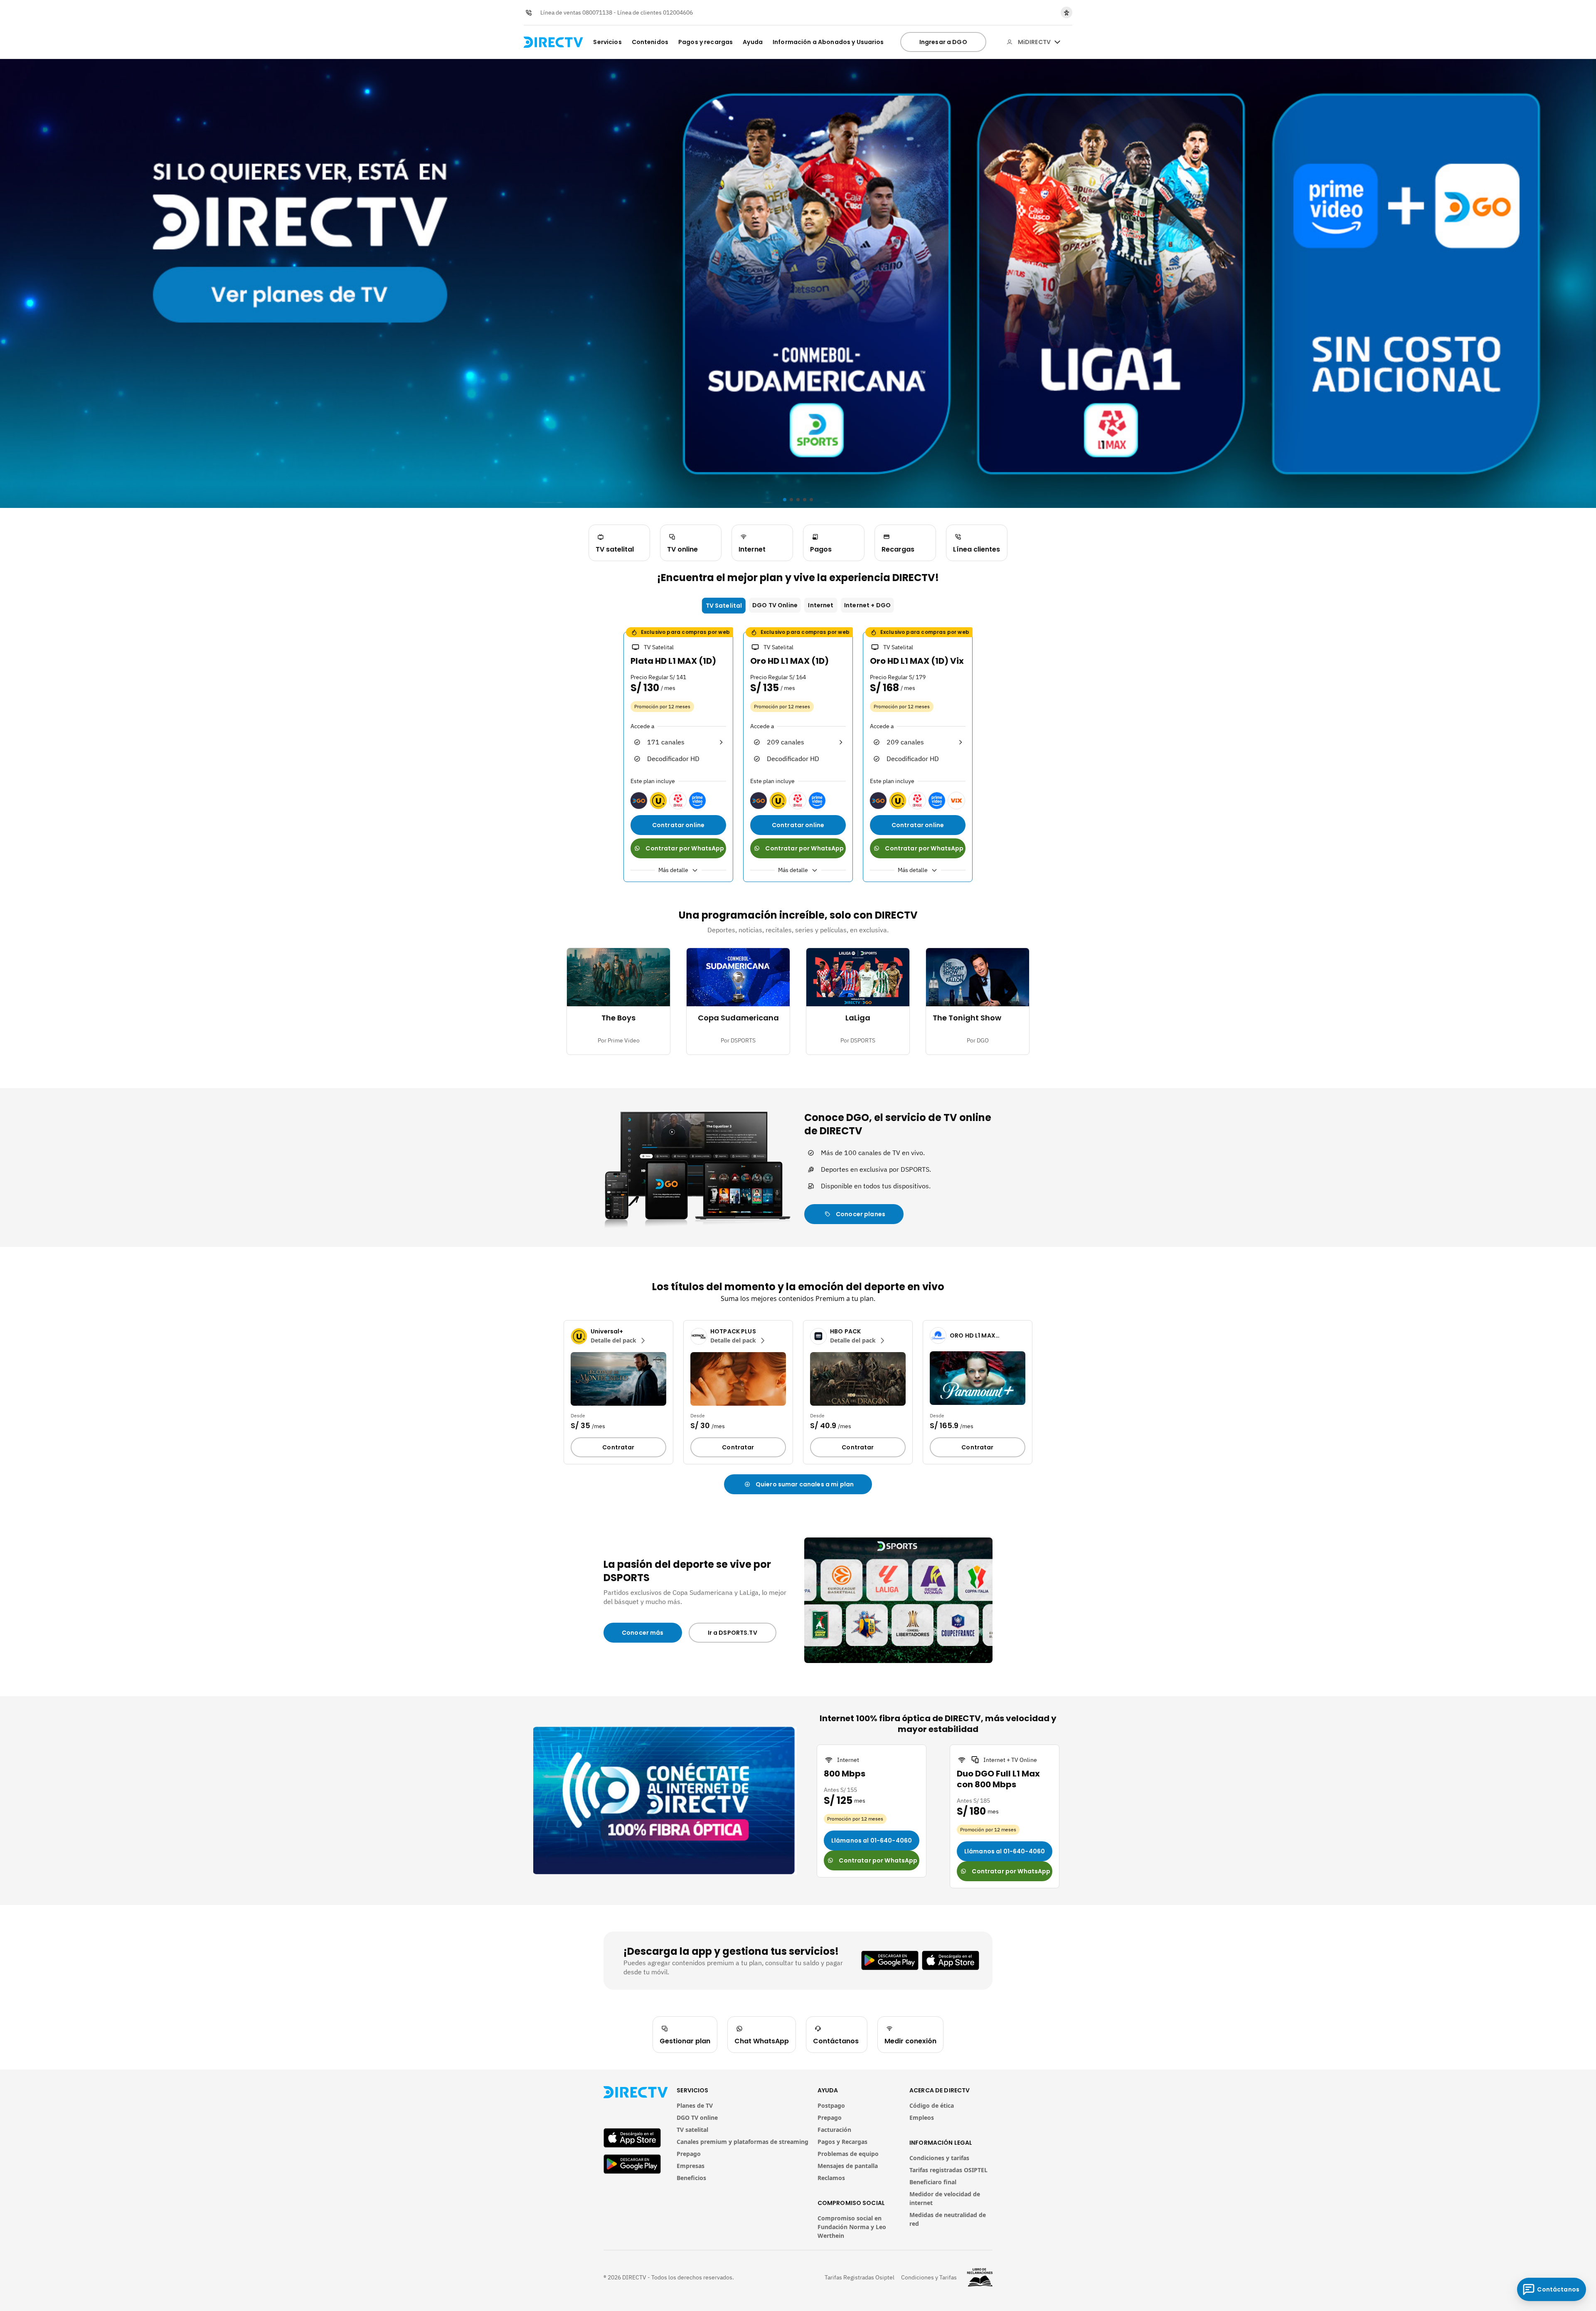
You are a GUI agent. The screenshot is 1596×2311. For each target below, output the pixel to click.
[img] (1057, 42)
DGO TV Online (775, 605)
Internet (821, 605)
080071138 (597, 12)
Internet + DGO (867, 605)
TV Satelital (724, 606)
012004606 (678, 12)
